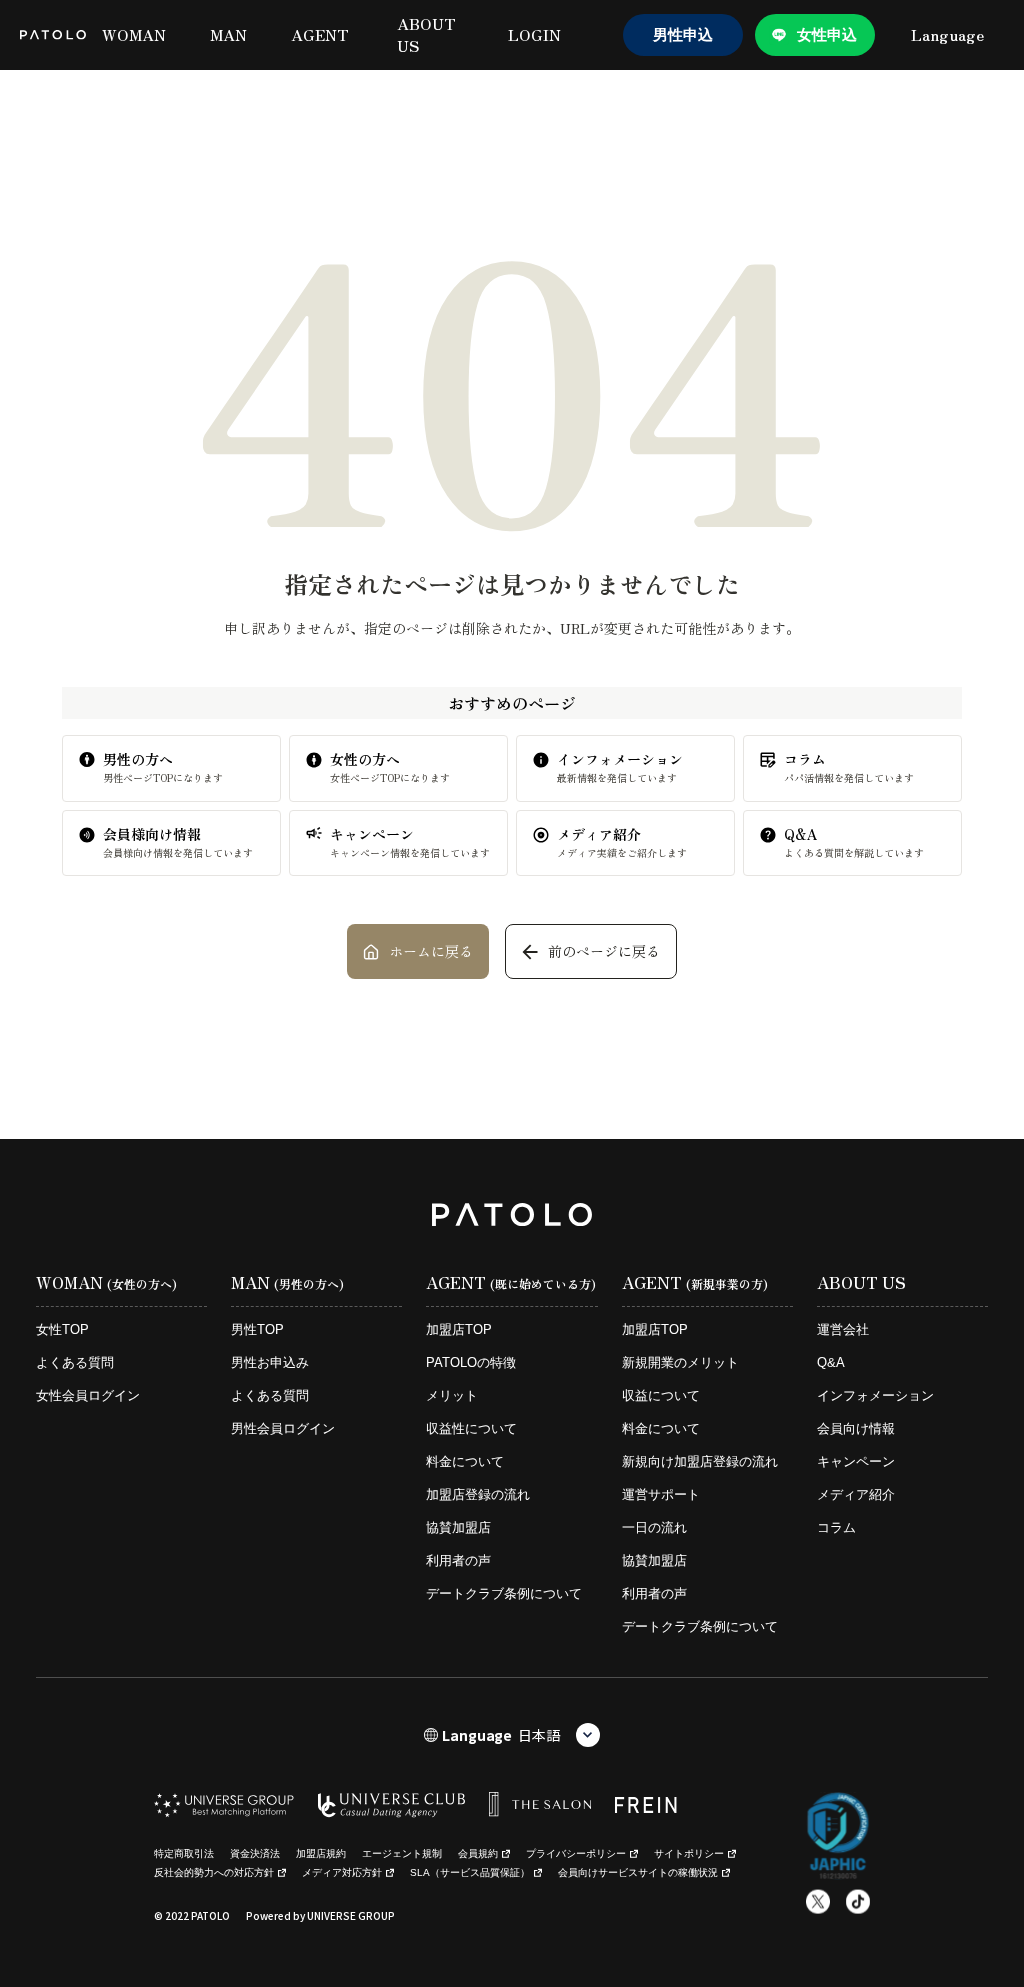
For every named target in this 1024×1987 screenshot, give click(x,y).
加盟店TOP (459, 1329)
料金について (465, 1461)
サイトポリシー (689, 1853)
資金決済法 (255, 1853)
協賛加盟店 (458, 1527)
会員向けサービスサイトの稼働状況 (638, 1872)
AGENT (320, 34)
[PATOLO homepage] (53, 35)
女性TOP (62, 1329)
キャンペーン (856, 1461)
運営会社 (843, 1329)
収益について (661, 1395)
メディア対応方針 (342, 1872)
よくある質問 (75, 1362)
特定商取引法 (184, 1853)
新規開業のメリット (680, 1362)
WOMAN (134, 34)
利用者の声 (458, 1560)
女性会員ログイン (88, 1395)
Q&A (831, 1362)
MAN (228, 34)
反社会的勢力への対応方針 (214, 1872)
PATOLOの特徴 (471, 1362)
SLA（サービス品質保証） (470, 1872)
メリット (452, 1395)
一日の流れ (654, 1527)
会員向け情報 (856, 1428)
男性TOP (257, 1329)
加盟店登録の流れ (478, 1494)
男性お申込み (270, 1362)
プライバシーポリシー (576, 1853)
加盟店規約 (321, 1853)
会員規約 (478, 1853)
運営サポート (661, 1494)
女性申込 (827, 34)
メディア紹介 (856, 1494)
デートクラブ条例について (504, 1593)
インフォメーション (875, 1395)
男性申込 (683, 34)
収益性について (471, 1428)
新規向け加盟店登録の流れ (700, 1461)
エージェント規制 (402, 1853)
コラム (836, 1527)
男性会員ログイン (283, 1428)
